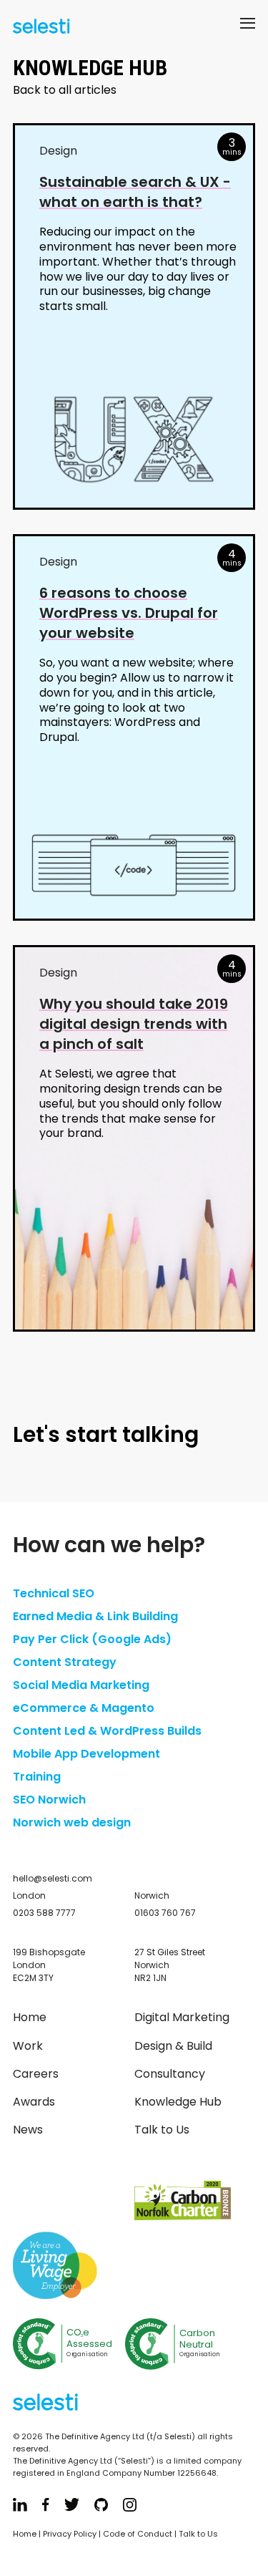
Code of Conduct (138, 2534)
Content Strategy (65, 1662)
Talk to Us (162, 2130)
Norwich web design (72, 1822)
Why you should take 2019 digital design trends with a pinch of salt (134, 1024)
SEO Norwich (49, 1800)
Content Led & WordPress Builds (107, 1731)
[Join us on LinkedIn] (20, 2507)
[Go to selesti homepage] (38, 28)
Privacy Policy (70, 2534)
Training (37, 1777)
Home (30, 2017)
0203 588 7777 (44, 1913)
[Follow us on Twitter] (72, 2507)
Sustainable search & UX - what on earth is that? (135, 192)
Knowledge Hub (178, 2102)
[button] (248, 26)
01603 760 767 (165, 1913)
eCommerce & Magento (84, 1708)
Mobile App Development (86, 1754)
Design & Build (173, 2046)
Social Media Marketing (81, 1685)
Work (28, 2046)
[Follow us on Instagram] (130, 2507)
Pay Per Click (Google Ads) (92, 1639)
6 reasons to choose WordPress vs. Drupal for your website (129, 613)
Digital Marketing (182, 2017)
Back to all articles (65, 90)
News (28, 2130)
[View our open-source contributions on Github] (101, 2507)
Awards (34, 2102)
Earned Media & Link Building (95, 1616)
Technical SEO (54, 1593)
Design (58, 151)
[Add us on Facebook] (46, 2507)
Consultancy (170, 2074)
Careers (36, 2074)
